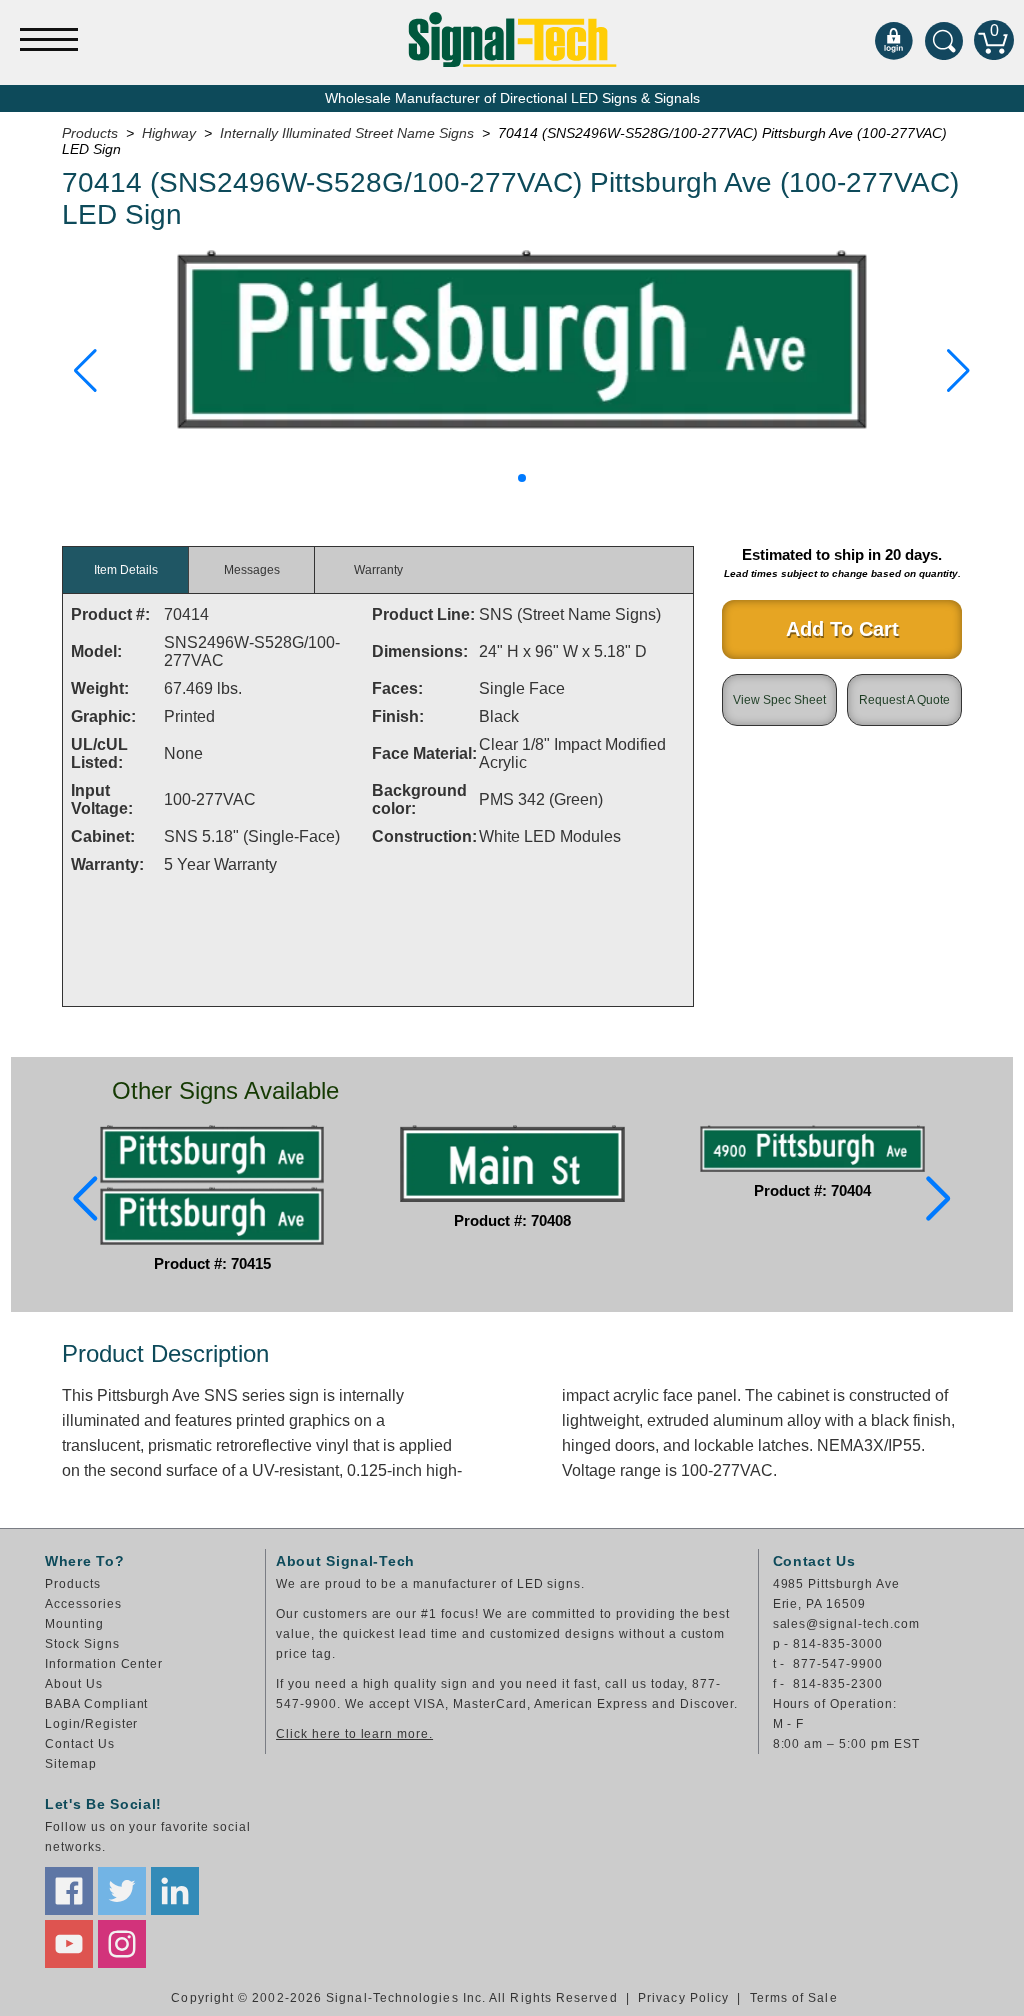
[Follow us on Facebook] (69, 1891)
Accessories (83, 1604)
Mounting (74, 1624)
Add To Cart (842, 629)
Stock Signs (82, 1644)
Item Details (126, 570)
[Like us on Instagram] (122, 1944)
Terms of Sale (794, 1998)
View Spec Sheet (779, 700)
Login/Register (91, 1724)
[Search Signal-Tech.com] (944, 40)
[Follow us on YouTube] (69, 1944)
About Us (74, 1684)
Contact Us (80, 1744)
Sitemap (71, 1764)
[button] (85, 371)
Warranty (378, 570)
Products (73, 1584)
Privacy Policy (683, 1998)
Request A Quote (904, 700)
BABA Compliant (96, 1704)
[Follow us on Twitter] (122, 1891)
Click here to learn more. (354, 1734)
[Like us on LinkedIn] (175, 1891)
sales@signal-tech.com (846, 1624)
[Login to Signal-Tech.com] (894, 40)
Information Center (104, 1664)
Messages (252, 570)
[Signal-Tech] (512, 39)
